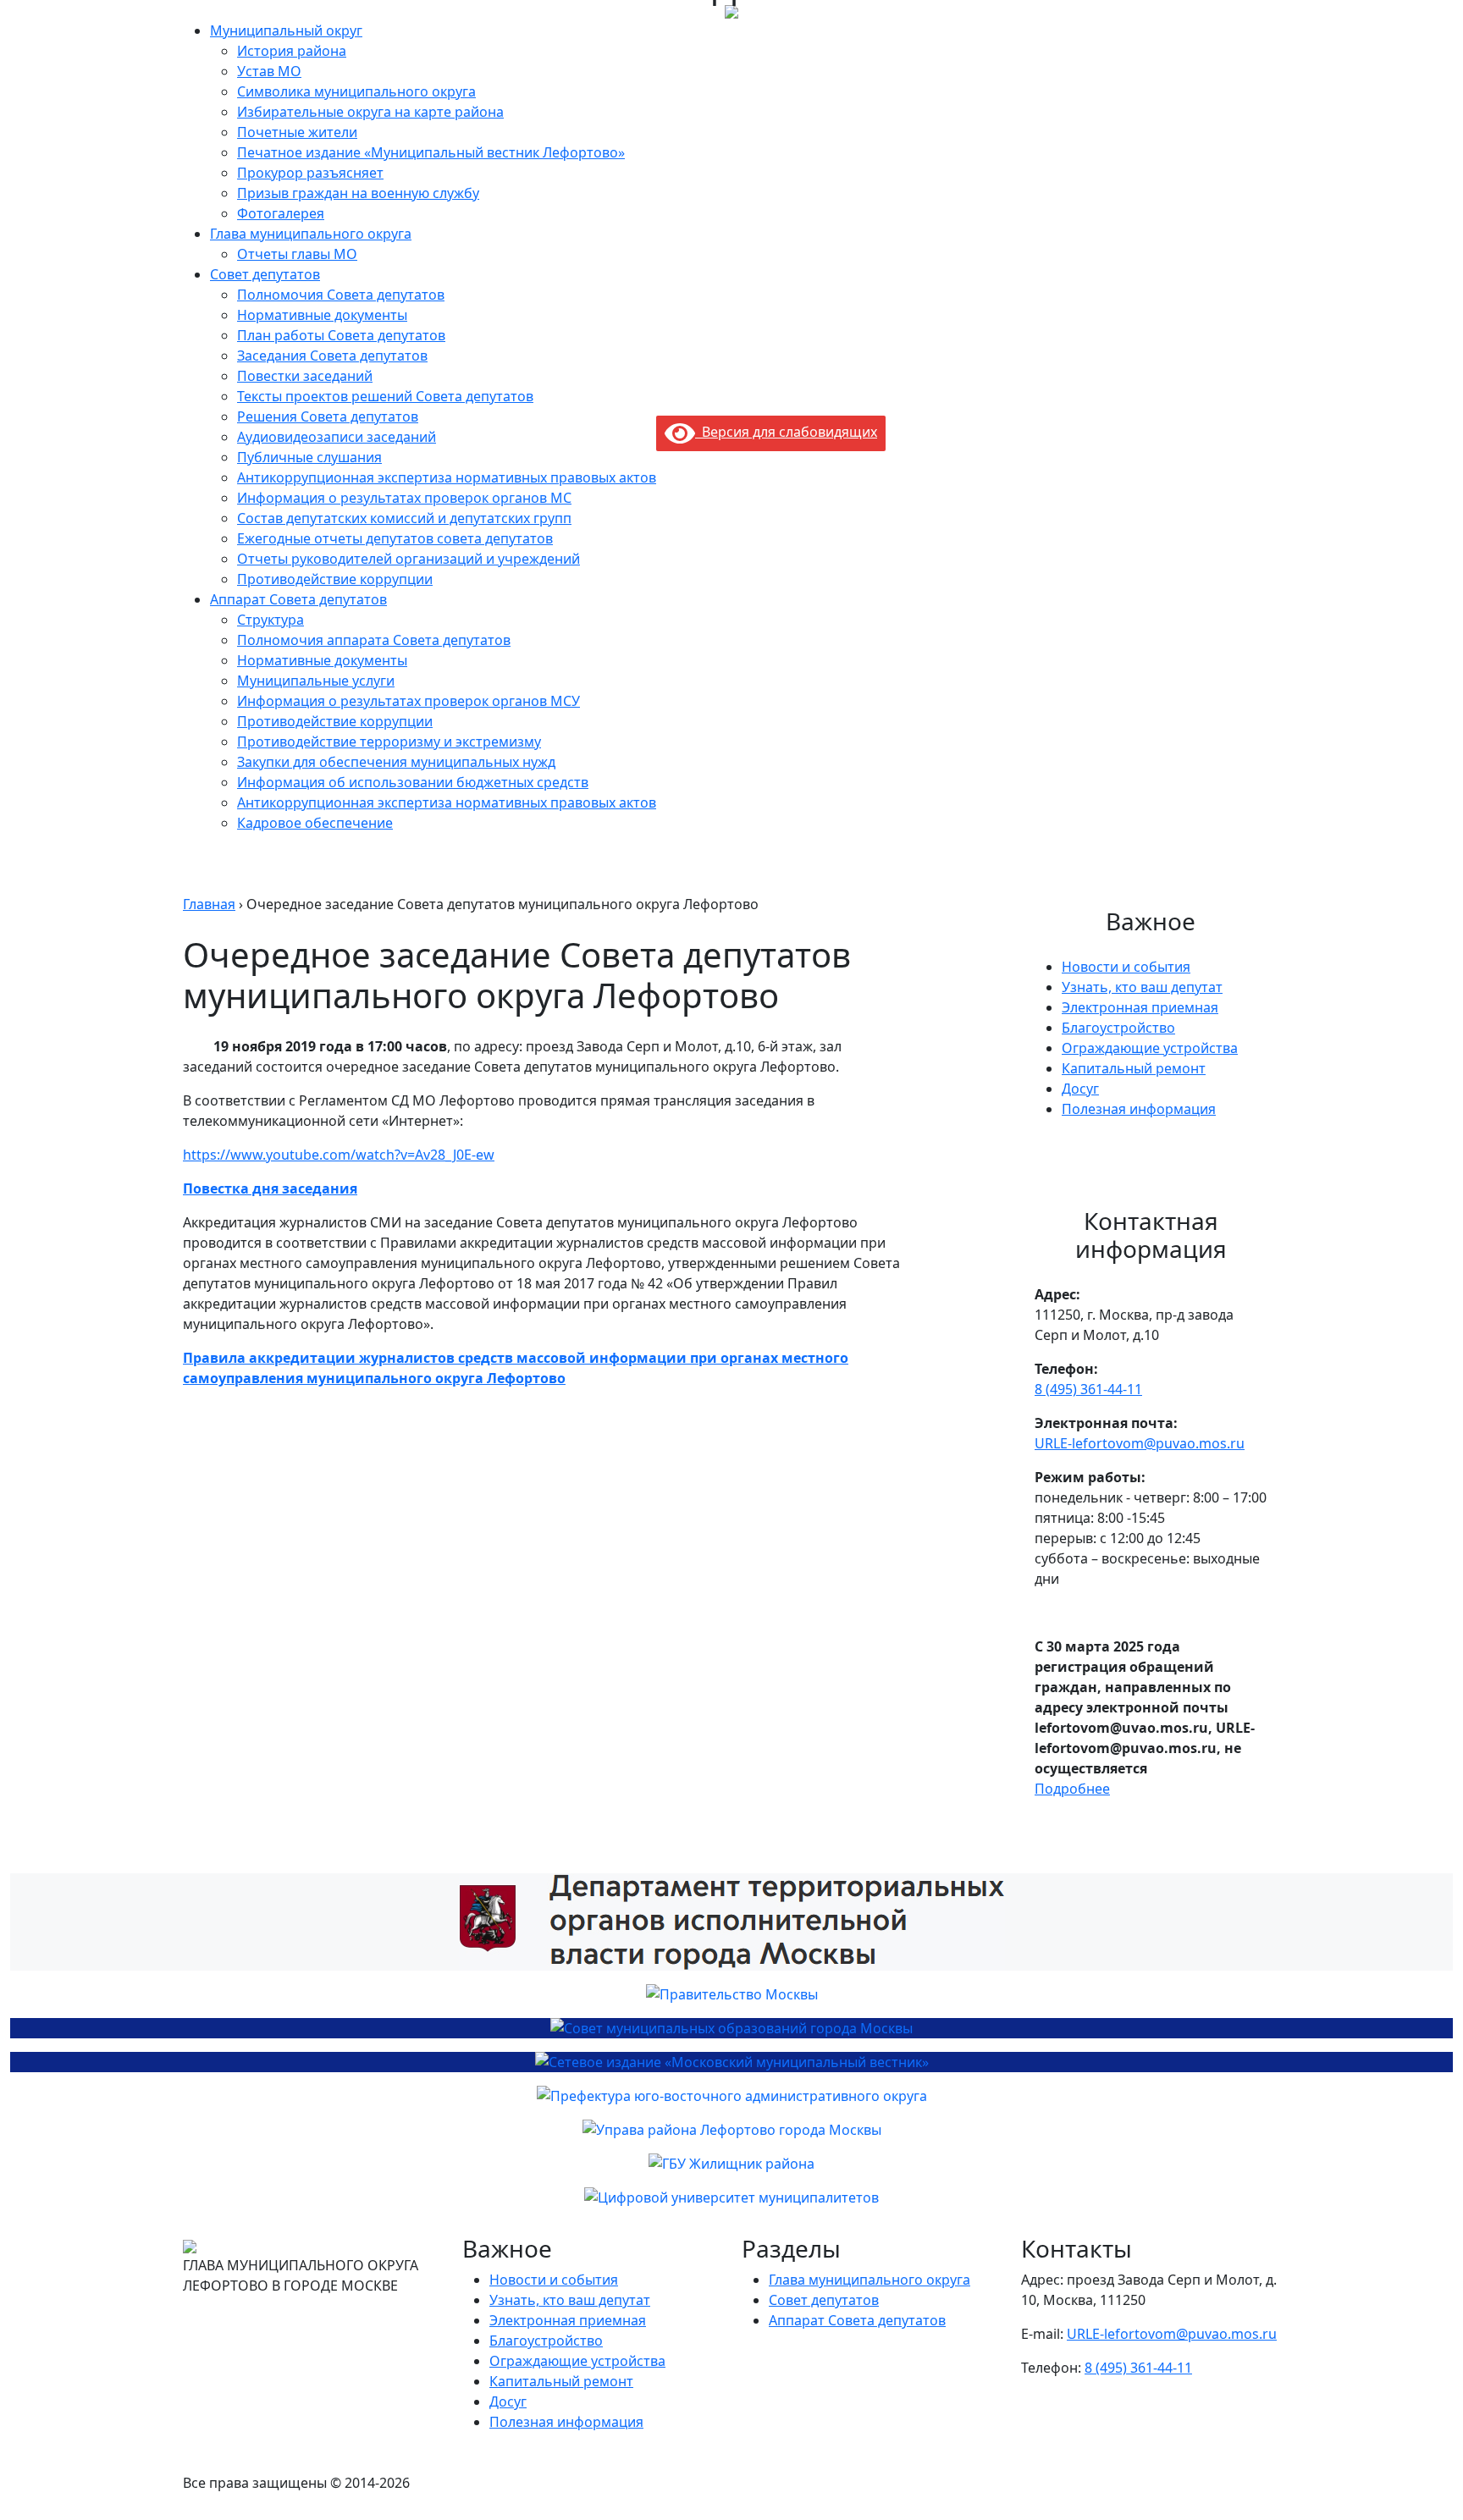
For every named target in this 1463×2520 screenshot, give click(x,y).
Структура (271, 620)
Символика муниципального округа (356, 91)
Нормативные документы (322, 315)
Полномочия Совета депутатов (341, 295)
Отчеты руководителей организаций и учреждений (409, 559)
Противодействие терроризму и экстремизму (389, 742)
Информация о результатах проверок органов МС (404, 498)
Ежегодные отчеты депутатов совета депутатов (395, 538)
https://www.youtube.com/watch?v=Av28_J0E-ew (339, 1155)
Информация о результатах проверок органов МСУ (409, 701)
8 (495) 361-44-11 (1088, 1389)
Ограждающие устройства (1150, 1048)
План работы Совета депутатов (341, 335)
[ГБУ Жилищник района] (731, 2164)
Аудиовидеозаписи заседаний (337, 437)
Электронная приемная (1140, 1007)
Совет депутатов (265, 274)
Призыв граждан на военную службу (358, 193)
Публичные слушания (309, 457)
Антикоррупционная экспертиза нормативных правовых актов (447, 477)
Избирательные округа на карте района (370, 112)
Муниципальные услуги (316, 681)
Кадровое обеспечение (315, 823)
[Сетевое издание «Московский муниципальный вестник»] (731, 2062)
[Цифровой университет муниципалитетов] (731, 2197)
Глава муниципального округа (311, 234)
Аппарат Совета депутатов (298, 599)
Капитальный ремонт (1134, 1068)
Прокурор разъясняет (310, 173)
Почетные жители (297, 132)
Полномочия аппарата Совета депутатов (374, 640)
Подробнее (1072, 1789)
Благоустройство (1118, 1028)
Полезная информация (1139, 1109)
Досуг (1080, 1089)
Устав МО (269, 71)
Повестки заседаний (305, 376)
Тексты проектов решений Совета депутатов (385, 396)
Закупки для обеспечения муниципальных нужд (396, 762)
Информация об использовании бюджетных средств (413, 782)
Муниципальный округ (286, 30)
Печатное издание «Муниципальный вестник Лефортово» (431, 152)
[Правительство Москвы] (731, 1994)
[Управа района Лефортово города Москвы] (731, 2130)
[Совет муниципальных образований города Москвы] (731, 2028)
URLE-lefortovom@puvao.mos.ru (1140, 1443)
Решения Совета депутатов (328, 416)
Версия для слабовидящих (786, 432)
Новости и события (1126, 967)
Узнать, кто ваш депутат (1142, 987)
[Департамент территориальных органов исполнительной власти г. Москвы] (731, 1922)
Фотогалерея (281, 213)
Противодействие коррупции (335, 579)
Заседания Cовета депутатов (332, 356)
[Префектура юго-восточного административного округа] (731, 2096)
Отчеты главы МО (297, 254)
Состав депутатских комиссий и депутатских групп (404, 518)
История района (292, 51)
